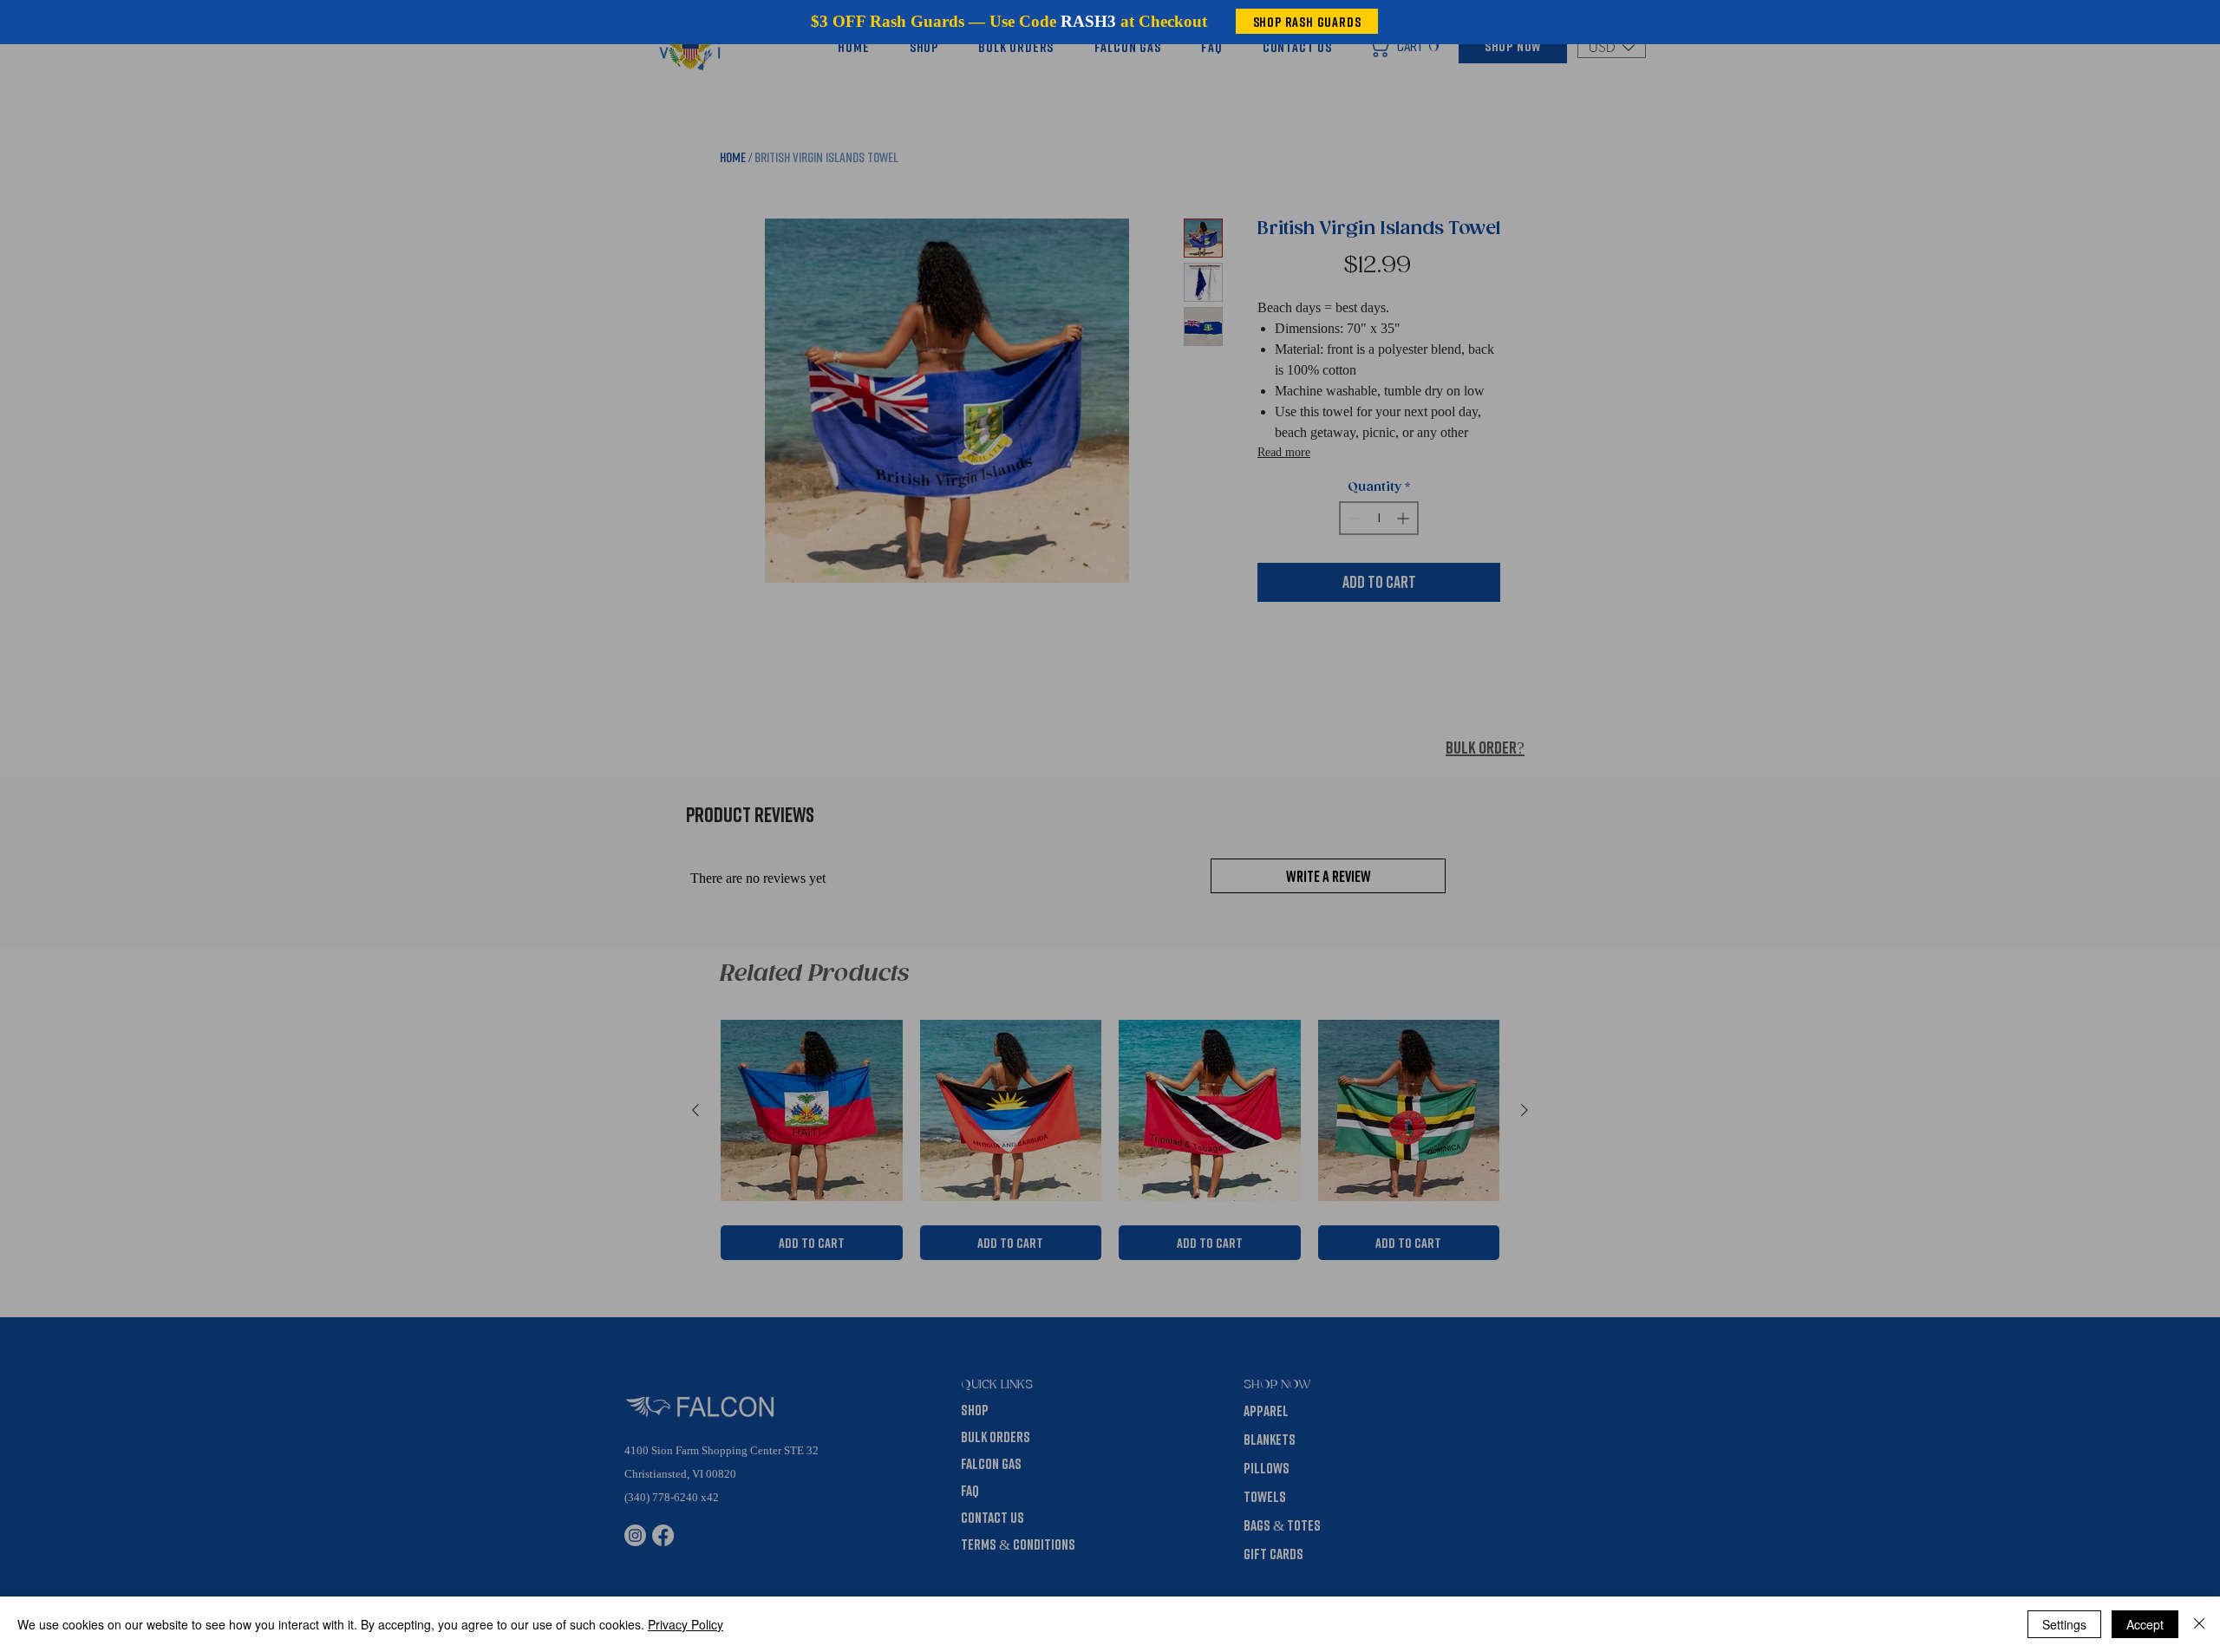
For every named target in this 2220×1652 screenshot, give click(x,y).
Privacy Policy (686, 1624)
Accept (2145, 1624)
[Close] (2199, 1624)
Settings (2064, 1624)
